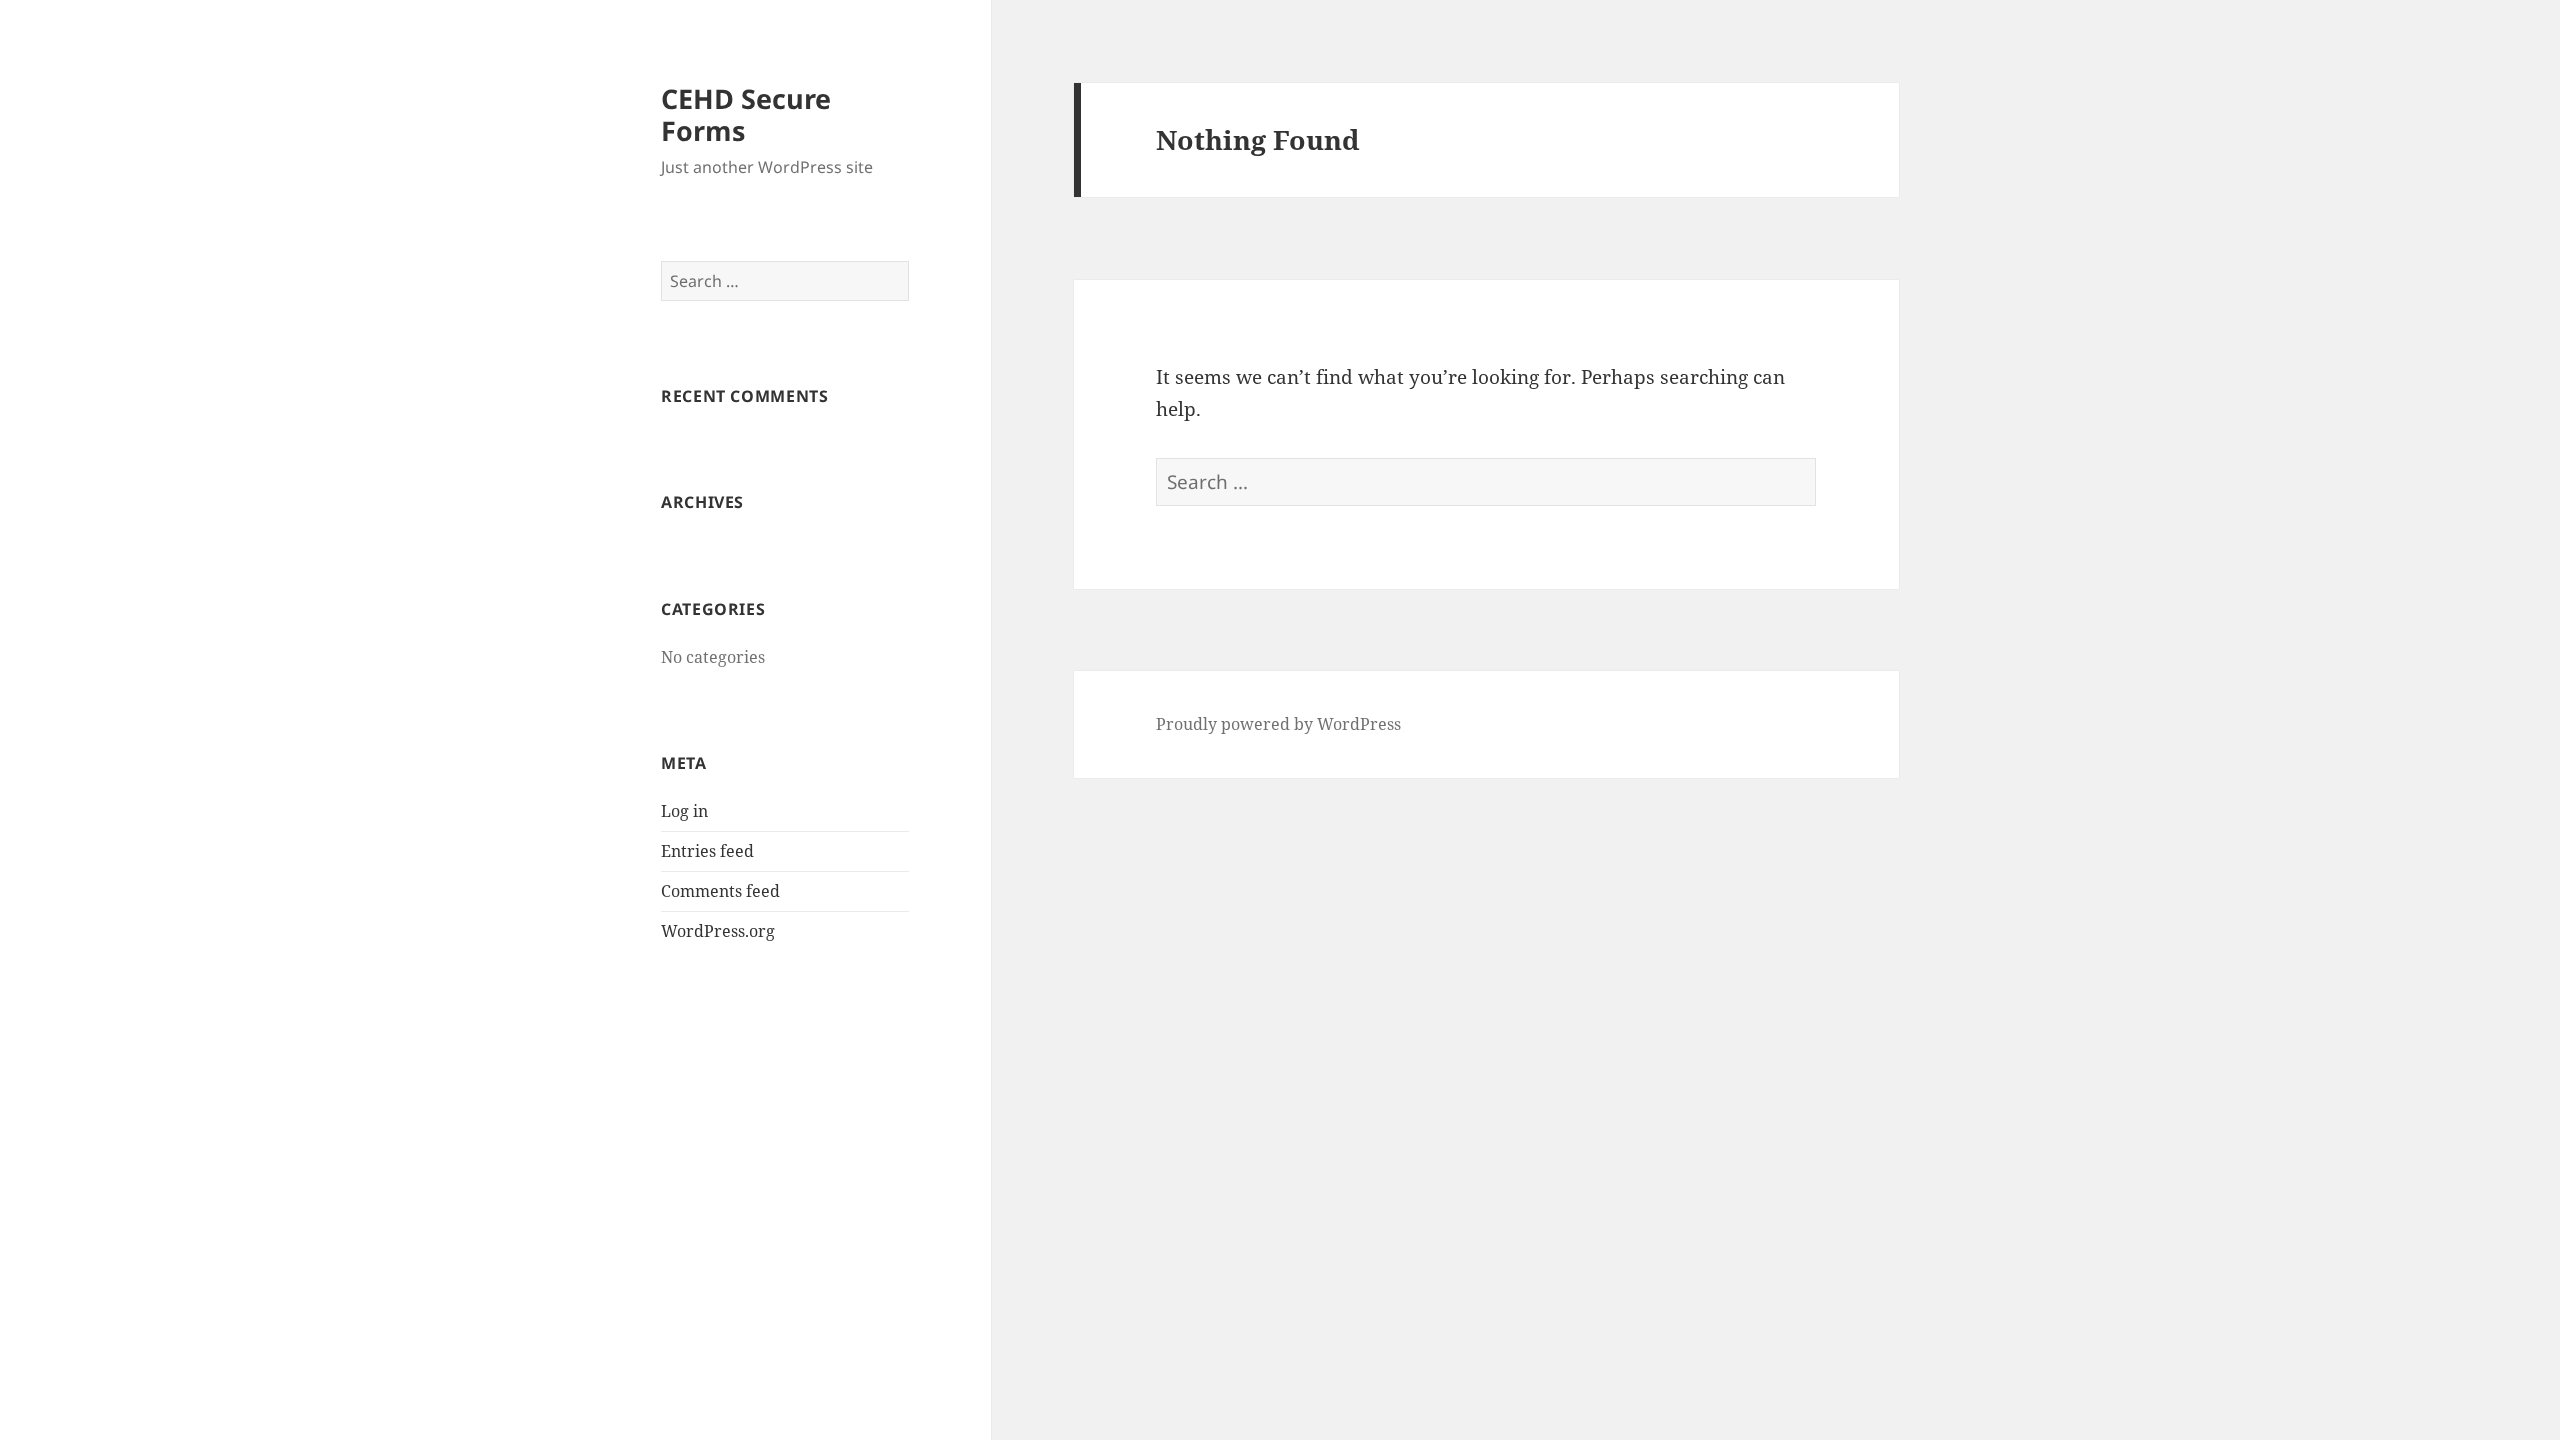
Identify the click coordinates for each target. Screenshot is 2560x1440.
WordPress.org (718, 931)
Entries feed (707, 851)
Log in (684, 811)
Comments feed (720, 891)
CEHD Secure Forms (746, 114)
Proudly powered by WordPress (1278, 724)
